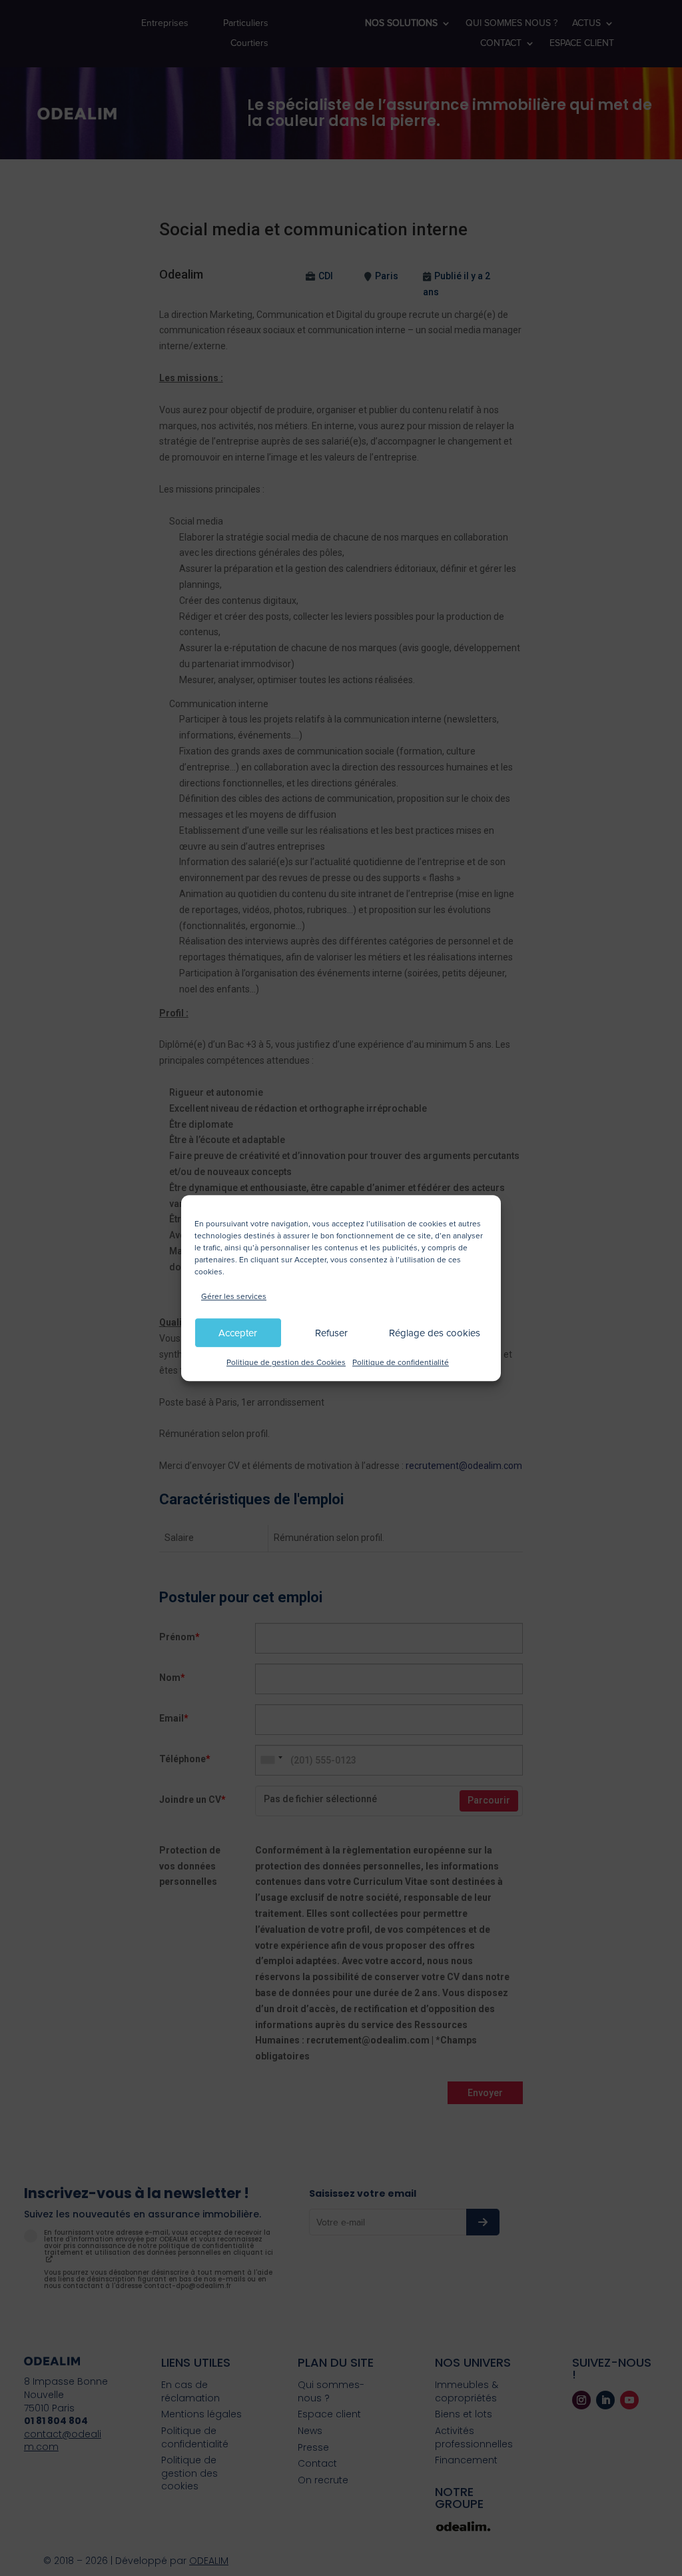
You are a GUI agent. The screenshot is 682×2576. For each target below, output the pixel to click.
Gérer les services (234, 1297)
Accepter (238, 1333)
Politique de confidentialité (401, 1363)
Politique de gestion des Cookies (286, 1363)
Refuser (331, 1333)
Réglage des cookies (435, 1333)
